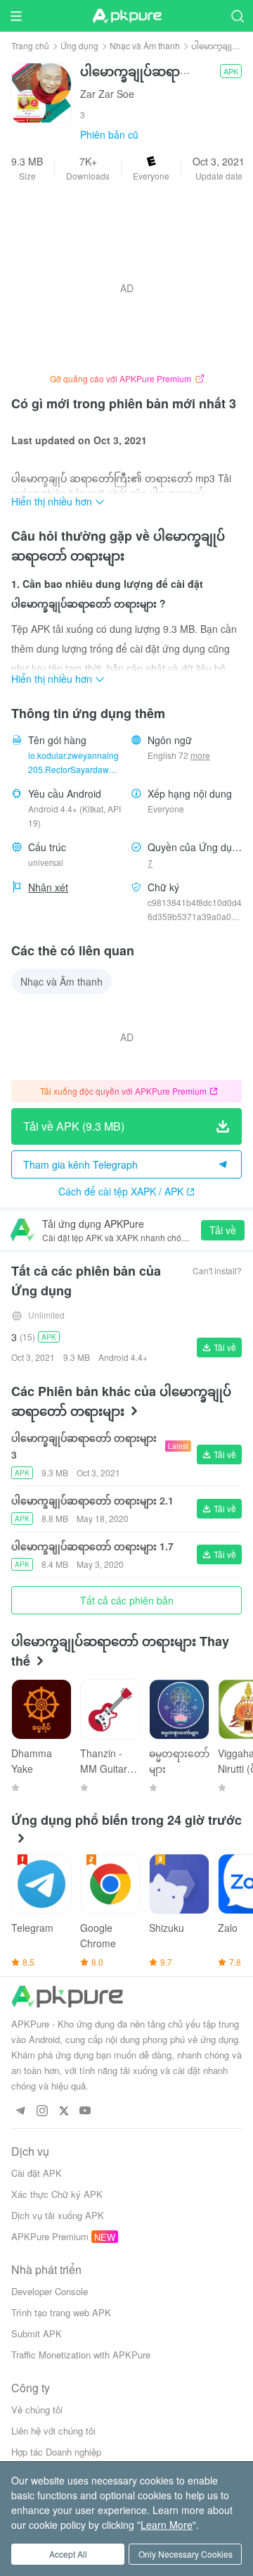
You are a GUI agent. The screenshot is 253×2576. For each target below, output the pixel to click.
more (200, 755)
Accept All (68, 2554)
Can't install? (217, 1270)
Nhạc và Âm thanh (145, 45)
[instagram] (42, 2111)
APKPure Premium (50, 2236)
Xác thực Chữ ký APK (57, 2194)
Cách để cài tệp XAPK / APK (121, 1191)
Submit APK (37, 2333)
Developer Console (50, 2291)
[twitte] (64, 2111)
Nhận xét (48, 887)
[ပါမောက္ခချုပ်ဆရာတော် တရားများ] (41, 92)
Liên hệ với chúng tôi (53, 2431)
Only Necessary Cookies (186, 2554)
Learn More (167, 2525)
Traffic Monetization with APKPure (81, 2355)
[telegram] (20, 2111)
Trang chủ (30, 45)
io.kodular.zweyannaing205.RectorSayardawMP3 (75, 763)
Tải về (223, 1230)
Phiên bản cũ (109, 134)
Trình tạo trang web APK (61, 2312)
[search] (237, 16)
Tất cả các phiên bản (127, 1600)
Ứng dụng (79, 45)
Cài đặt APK (37, 2173)
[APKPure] (126, 16)
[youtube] (85, 2111)
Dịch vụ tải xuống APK (58, 2215)
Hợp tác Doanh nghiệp (56, 2452)
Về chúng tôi (37, 2409)
